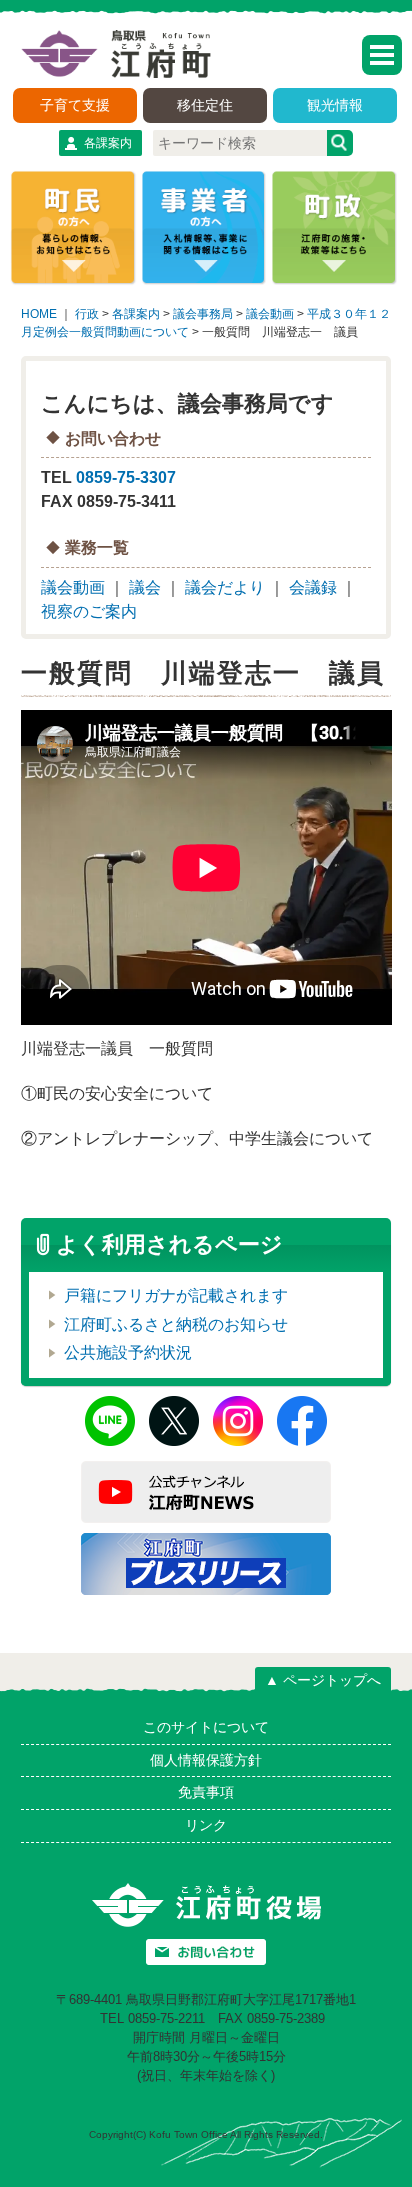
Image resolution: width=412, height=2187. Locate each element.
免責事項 (206, 1792)
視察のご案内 (89, 611)
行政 (87, 314)
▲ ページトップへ (323, 1680)
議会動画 (270, 314)
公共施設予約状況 (128, 1352)
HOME (39, 314)
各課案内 (108, 143)
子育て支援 (75, 105)
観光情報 (335, 105)
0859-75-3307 (126, 477)
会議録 (313, 587)
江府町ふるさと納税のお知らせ (176, 1324)
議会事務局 (203, 314)
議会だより (225, 587)
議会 (145, 587)
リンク (206, 1825)
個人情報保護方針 (206, 1760)
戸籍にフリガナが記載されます (176, 1295)
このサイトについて (206, 1727)
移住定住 (205, 105)
